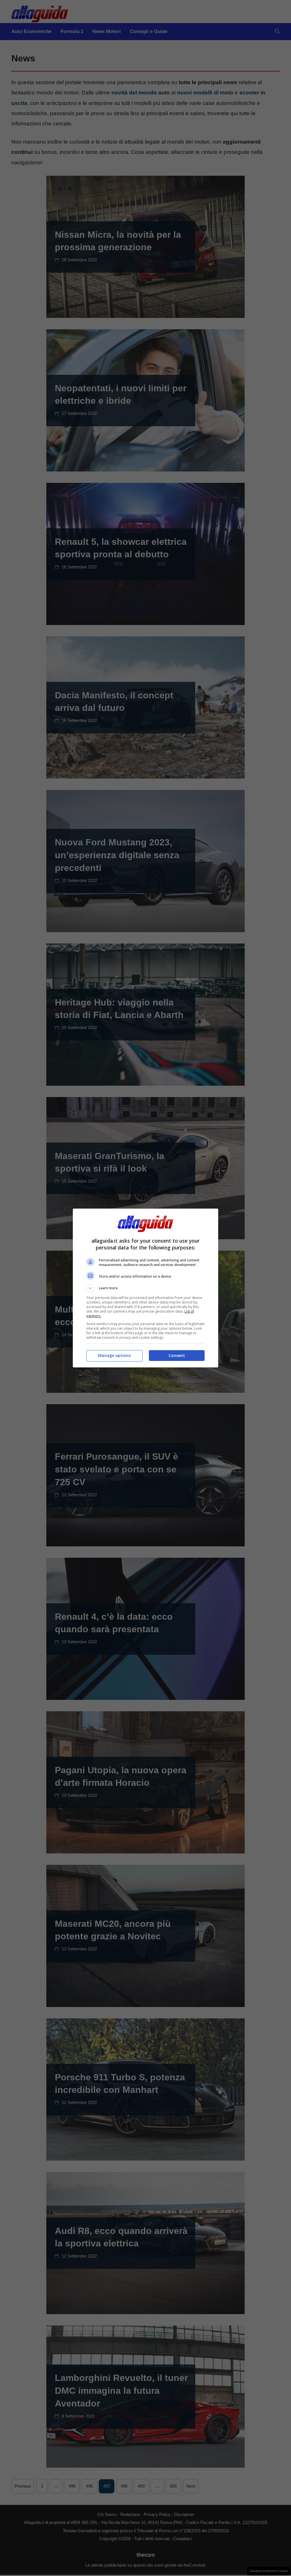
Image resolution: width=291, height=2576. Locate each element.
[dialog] (145, 1288)
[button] (145, 1288)
